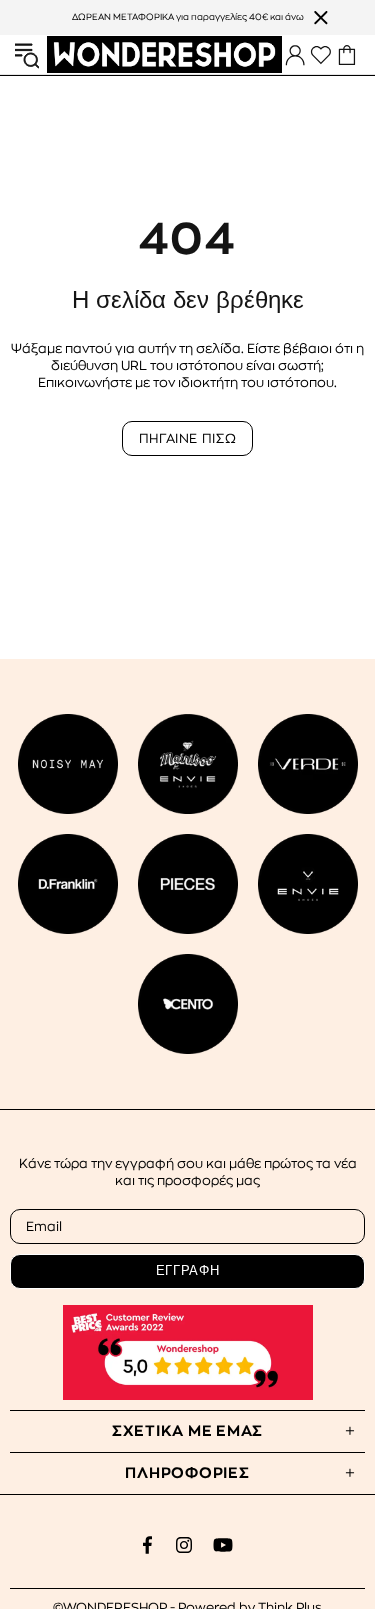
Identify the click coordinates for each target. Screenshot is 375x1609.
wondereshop (164, 54)
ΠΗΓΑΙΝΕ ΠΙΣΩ (188, 438)
